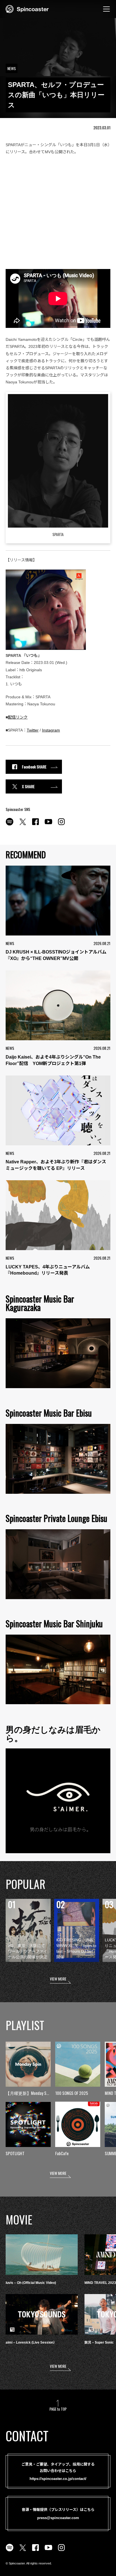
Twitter (33, 730)
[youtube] (48, 825)
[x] (23, 825)
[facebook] (35, 825)
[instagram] (61, 825)
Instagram (51, 730)
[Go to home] (27, 8)
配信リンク (18, 717)
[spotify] (10, 825)
